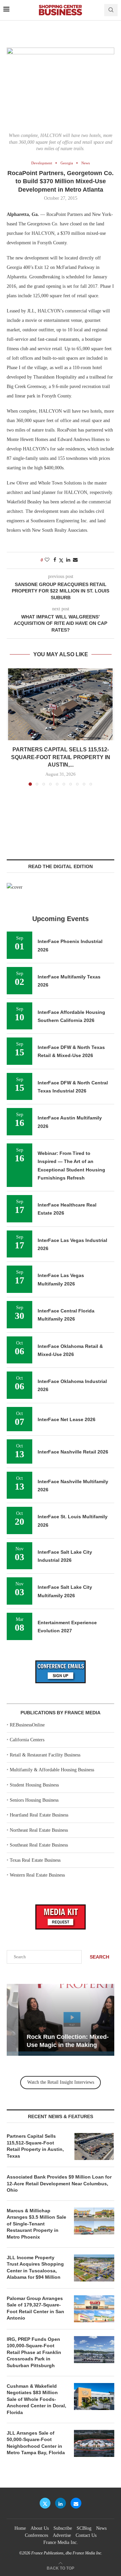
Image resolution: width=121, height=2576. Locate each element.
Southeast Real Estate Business (39, 1845)
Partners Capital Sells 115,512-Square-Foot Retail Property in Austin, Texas (35, 2146)
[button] (12, 727)
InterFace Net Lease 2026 (67, 1419)
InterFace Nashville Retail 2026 (73, 1452)
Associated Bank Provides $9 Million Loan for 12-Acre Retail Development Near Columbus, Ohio (59, 2183)
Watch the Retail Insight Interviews (61, 2082)
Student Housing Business (34, 1785)
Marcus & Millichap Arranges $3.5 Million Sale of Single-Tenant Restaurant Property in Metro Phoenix (36, 2224)
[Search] (111, 10)
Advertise (62, 2535)
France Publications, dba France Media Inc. (67, 2553)
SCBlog (84, 2528)
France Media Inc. (61, 2542)
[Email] (76, 2503)
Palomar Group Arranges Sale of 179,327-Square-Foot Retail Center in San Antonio (35, 2308)
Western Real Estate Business (37, 1875)
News (101, 2528)
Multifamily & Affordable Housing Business (52, 1770)
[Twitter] (45, 2503)
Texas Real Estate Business (35, 1860)
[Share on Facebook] (55, 560)
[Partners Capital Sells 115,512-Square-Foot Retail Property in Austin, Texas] (61, 704)
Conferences (36, 2535)
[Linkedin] (61, 2503)
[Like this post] (47, 560)
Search (99, 1957)
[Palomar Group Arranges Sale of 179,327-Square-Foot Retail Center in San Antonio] (94, 2309)
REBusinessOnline (27, 1725)
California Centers (27, 1740)
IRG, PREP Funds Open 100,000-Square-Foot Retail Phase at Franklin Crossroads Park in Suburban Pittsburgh (34, 2352)
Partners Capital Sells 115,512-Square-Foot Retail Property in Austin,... (61, 757)
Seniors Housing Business (34, 1800)
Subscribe (63, 2528)
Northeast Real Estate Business (39, 1830)
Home (20, 2528)
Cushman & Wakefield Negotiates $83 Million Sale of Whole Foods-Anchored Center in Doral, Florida (36, 2399)
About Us (40, 2528)
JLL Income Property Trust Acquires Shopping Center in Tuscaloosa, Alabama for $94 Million (35, 2267)
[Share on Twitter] (61, 560)
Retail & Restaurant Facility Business (45, 1755)
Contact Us (86, 2535)
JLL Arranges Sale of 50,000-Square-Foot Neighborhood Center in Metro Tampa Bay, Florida (36, 2443)
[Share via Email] (75, 560)
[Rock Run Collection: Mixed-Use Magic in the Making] (61, 2020)
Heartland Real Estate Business (39, 1815)
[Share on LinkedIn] (68, 560)
